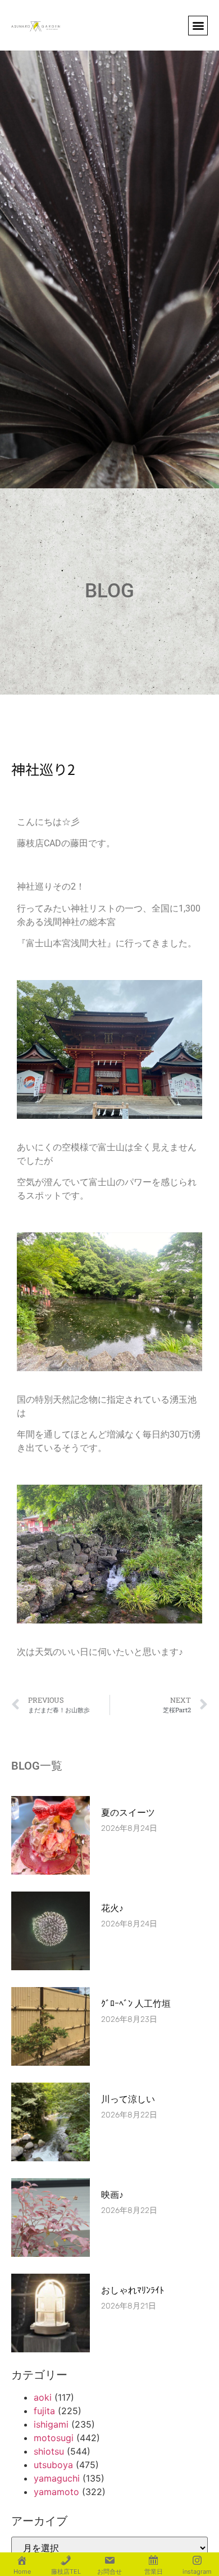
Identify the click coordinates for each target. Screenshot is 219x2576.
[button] (198, 26)
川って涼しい (128, 2099)
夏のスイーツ (128, 1813)
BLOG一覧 (37, 1766)
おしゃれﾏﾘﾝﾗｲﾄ (133, 2290)
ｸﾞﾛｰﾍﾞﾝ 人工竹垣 (136, 2004)
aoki (43, 2397)
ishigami (51, 2424)
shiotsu (49, 2451)
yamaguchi (57, 2478)
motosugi (54, 2438)
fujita (44, 2411)
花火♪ (112, 1908)
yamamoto (56, 2492)
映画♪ (112, 2195)
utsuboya (53, 2465)
